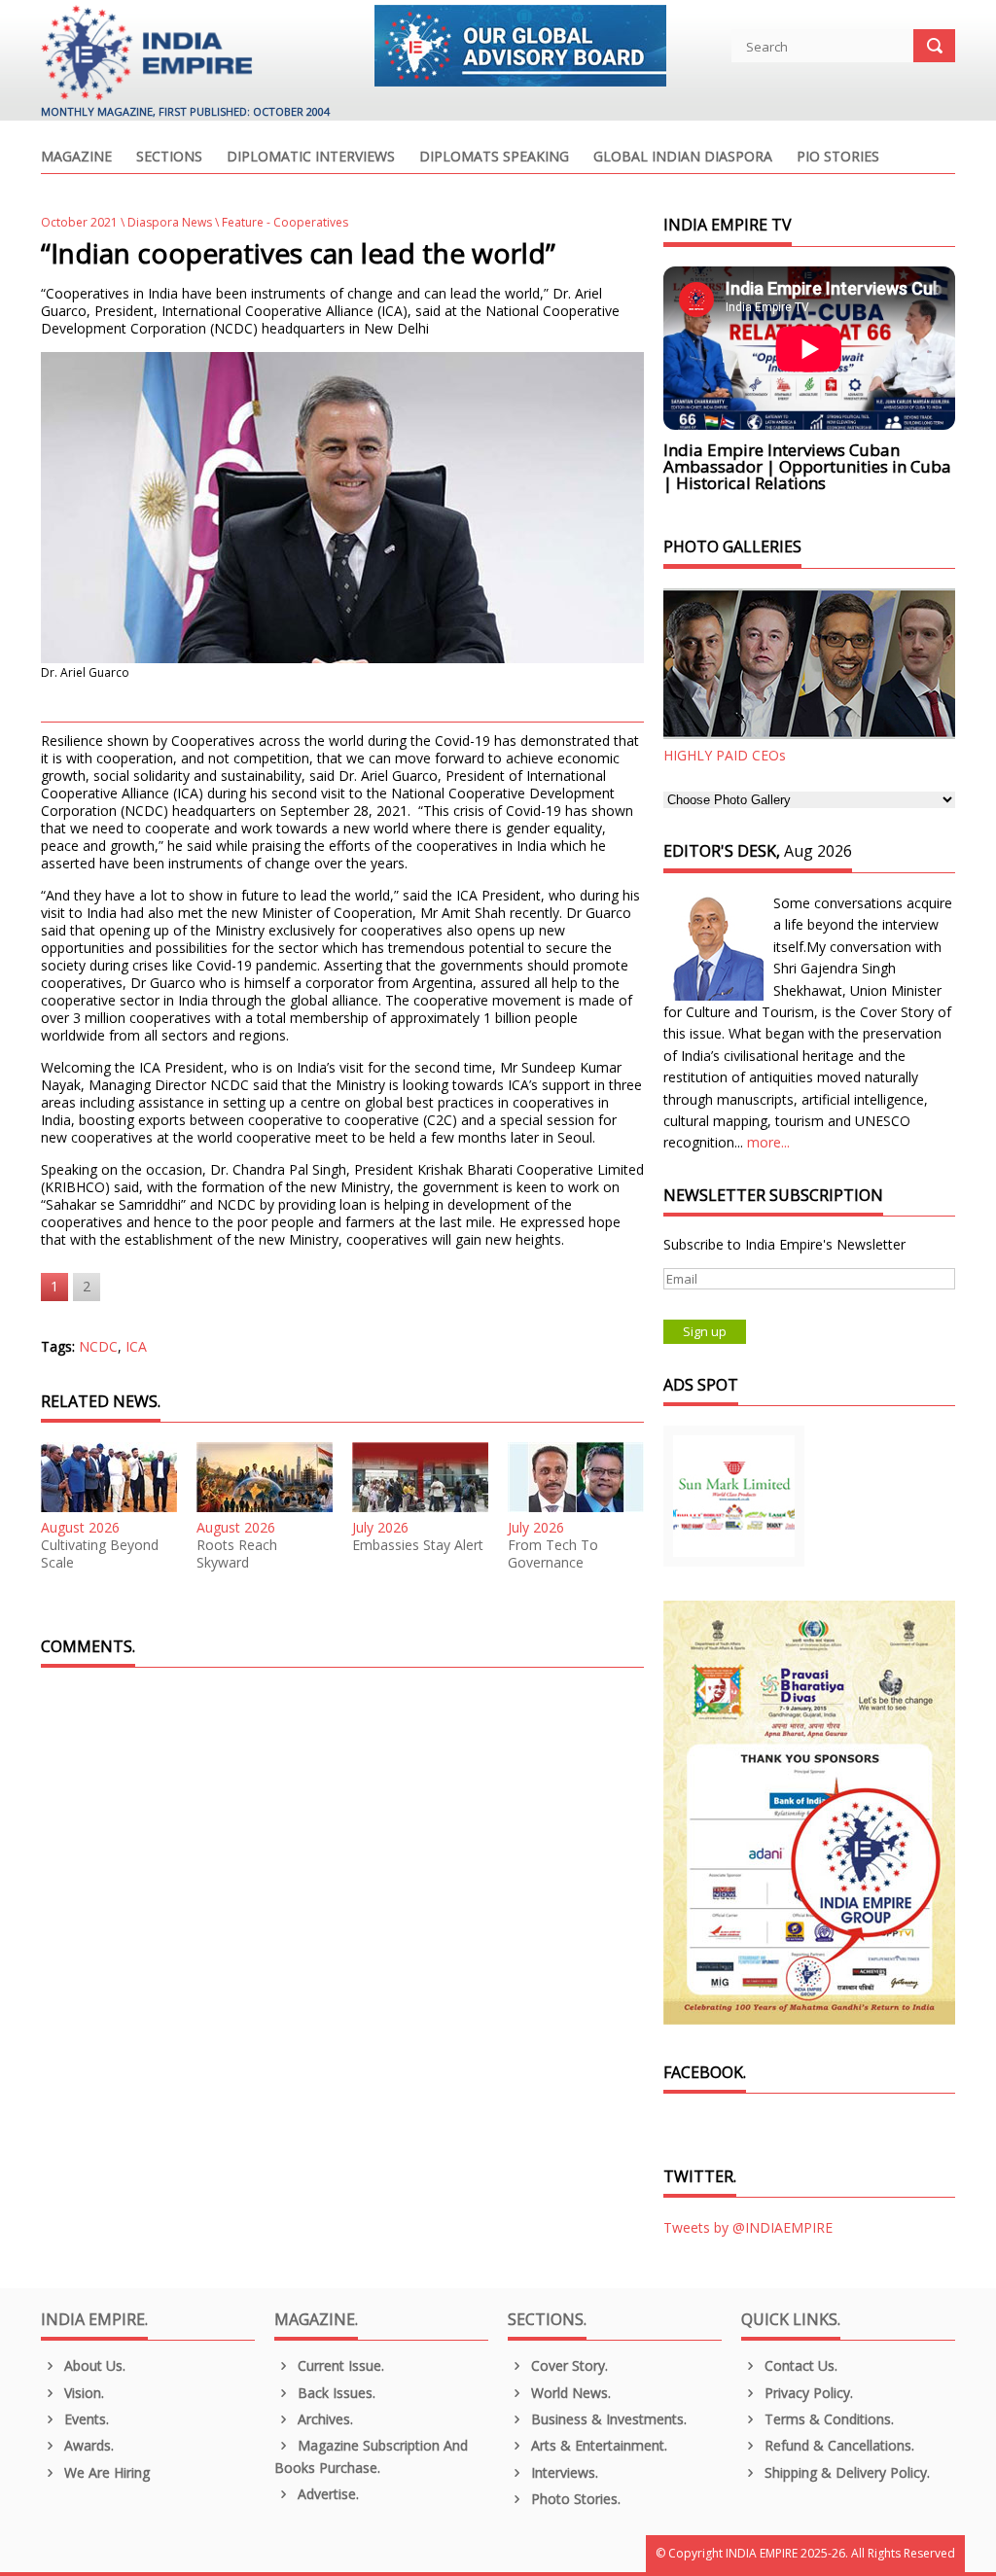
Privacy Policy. (807, 2393)
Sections (169, 158)
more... (768, 1142)
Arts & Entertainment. (597, 2445)
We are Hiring (105, 2472)
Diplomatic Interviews (311, 158)
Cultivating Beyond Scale (100, 1554)
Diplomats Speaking (494, 158)
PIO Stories (838, 158)
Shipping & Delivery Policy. (845, 2472)
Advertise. (326, 2494)
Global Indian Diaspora (683, 158)
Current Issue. (339, 2365)
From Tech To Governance (553, 1554)
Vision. (82, 2393)
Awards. (87, 2445)
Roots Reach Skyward (237, 1554)
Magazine (76, 158)
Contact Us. (799, 2365)
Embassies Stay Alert (418, 1545)
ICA (136, 1346)
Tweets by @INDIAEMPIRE (748, 2227)
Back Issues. (335, 2393)
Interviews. (563, 2472)
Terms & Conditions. (827, 2419)
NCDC (98, 1346)
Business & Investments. (607, 2419)
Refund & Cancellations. (837, 2445)
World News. (569, 2393)
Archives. (323, 2419)
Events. (85, 2419)
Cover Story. (568, 2365)
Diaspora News (170, 222)
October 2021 (79, 222)
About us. (93, 2365)
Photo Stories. (574, 2499)
